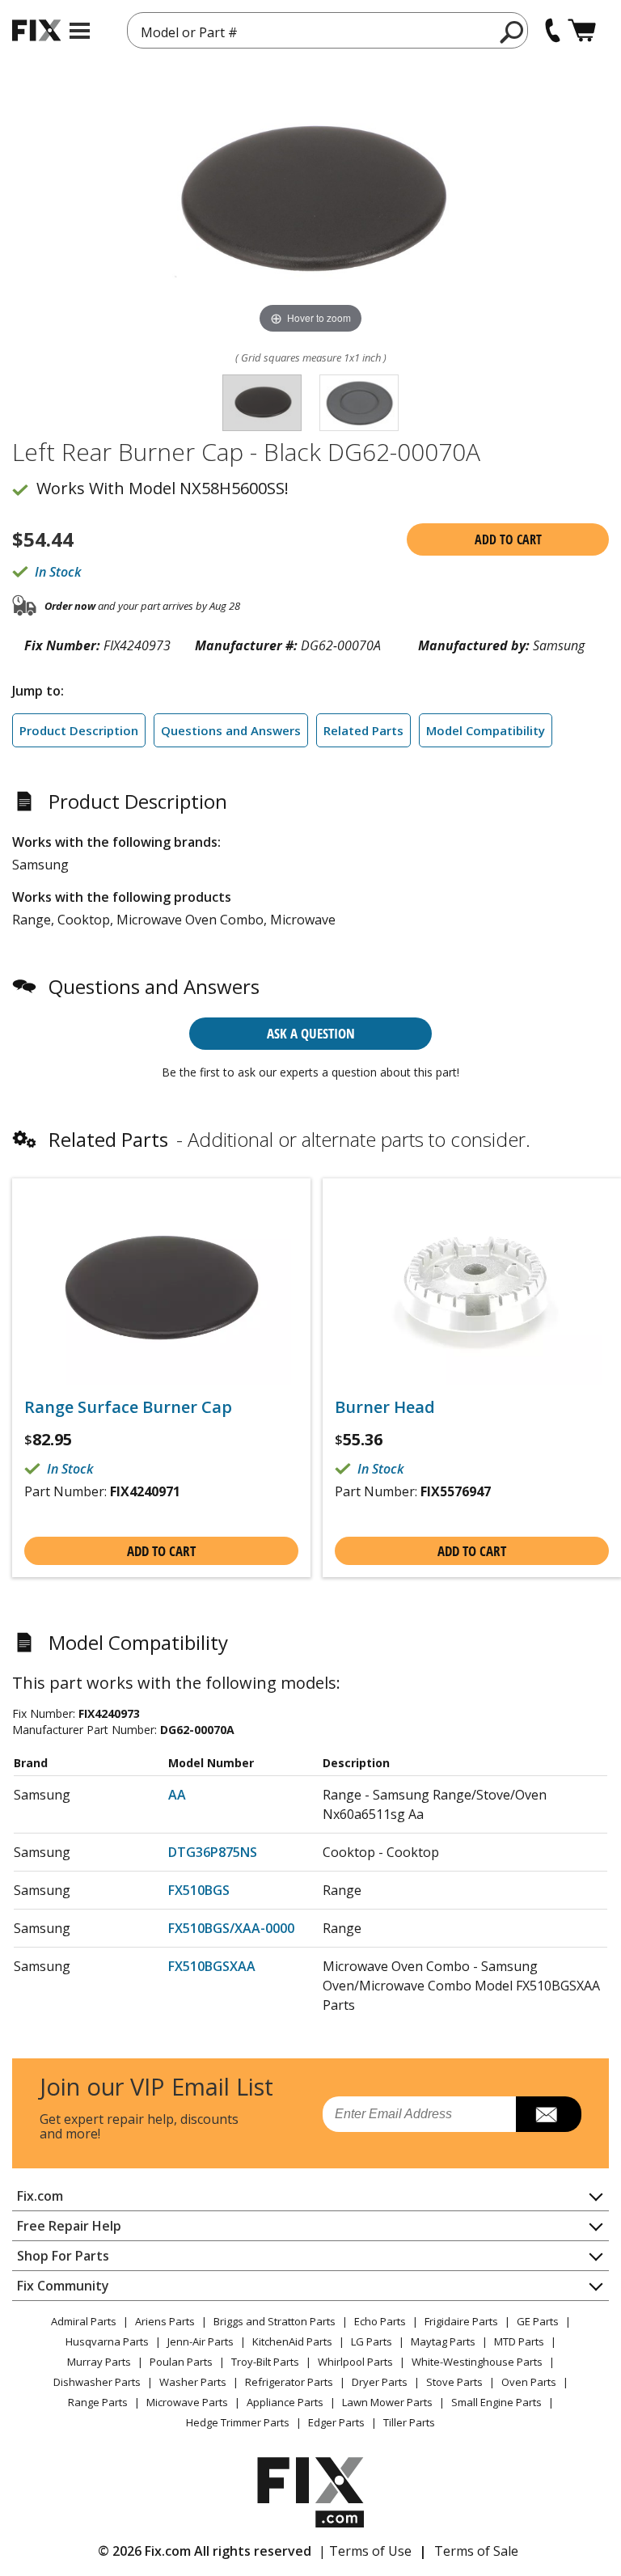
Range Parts (98, 2402)
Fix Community (63, 2286)
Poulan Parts (181, 2362)
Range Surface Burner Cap (128, 1407)
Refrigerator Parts (289, 2382)
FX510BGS (199, 1890)
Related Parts (363, 730)
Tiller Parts (409, 2422)
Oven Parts (529, 2382)
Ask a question (311, 1033)
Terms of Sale (476, 2551)
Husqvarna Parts (107, 2341)
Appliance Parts (285, 2402)
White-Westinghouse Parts (477, 2362)
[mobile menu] (80, 31)
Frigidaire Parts (461, 2321)
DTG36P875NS (213, 1852)
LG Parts (372, 2341)
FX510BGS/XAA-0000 (231, 1928)
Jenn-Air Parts (201, 2341)
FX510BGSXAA (212, 1966)
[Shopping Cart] (582, 30)
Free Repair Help (69, 2226)
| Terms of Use (365, 2551)
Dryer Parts (380, 2382)
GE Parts (538, 2321)
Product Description (79, 730)
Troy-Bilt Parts (265, 2362)
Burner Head (385, 1407)
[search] (512, 32)
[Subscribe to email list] (549, 2114)
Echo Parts (380, 2321)
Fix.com (40, 2196)
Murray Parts (99, 2362)
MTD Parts (519, 2341)
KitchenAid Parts (292, 2341)
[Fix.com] (36, 30)
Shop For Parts (63, 2256)
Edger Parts (336, 2422)
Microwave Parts (187, 2402)
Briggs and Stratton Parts (275, 2321)
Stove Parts (454, 2382)
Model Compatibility (486, 730)
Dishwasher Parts (97, 2382)
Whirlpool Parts (355, 2362)
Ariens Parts (165, 2321)
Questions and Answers (231, 730)
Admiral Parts (84, 2321)
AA (177, 1795)
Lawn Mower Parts (387, 2402)
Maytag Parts (443, 2341)
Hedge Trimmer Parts (238, 2422)
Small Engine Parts (496, 2402)
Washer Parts (193, 2382)
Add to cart (508, 539)
